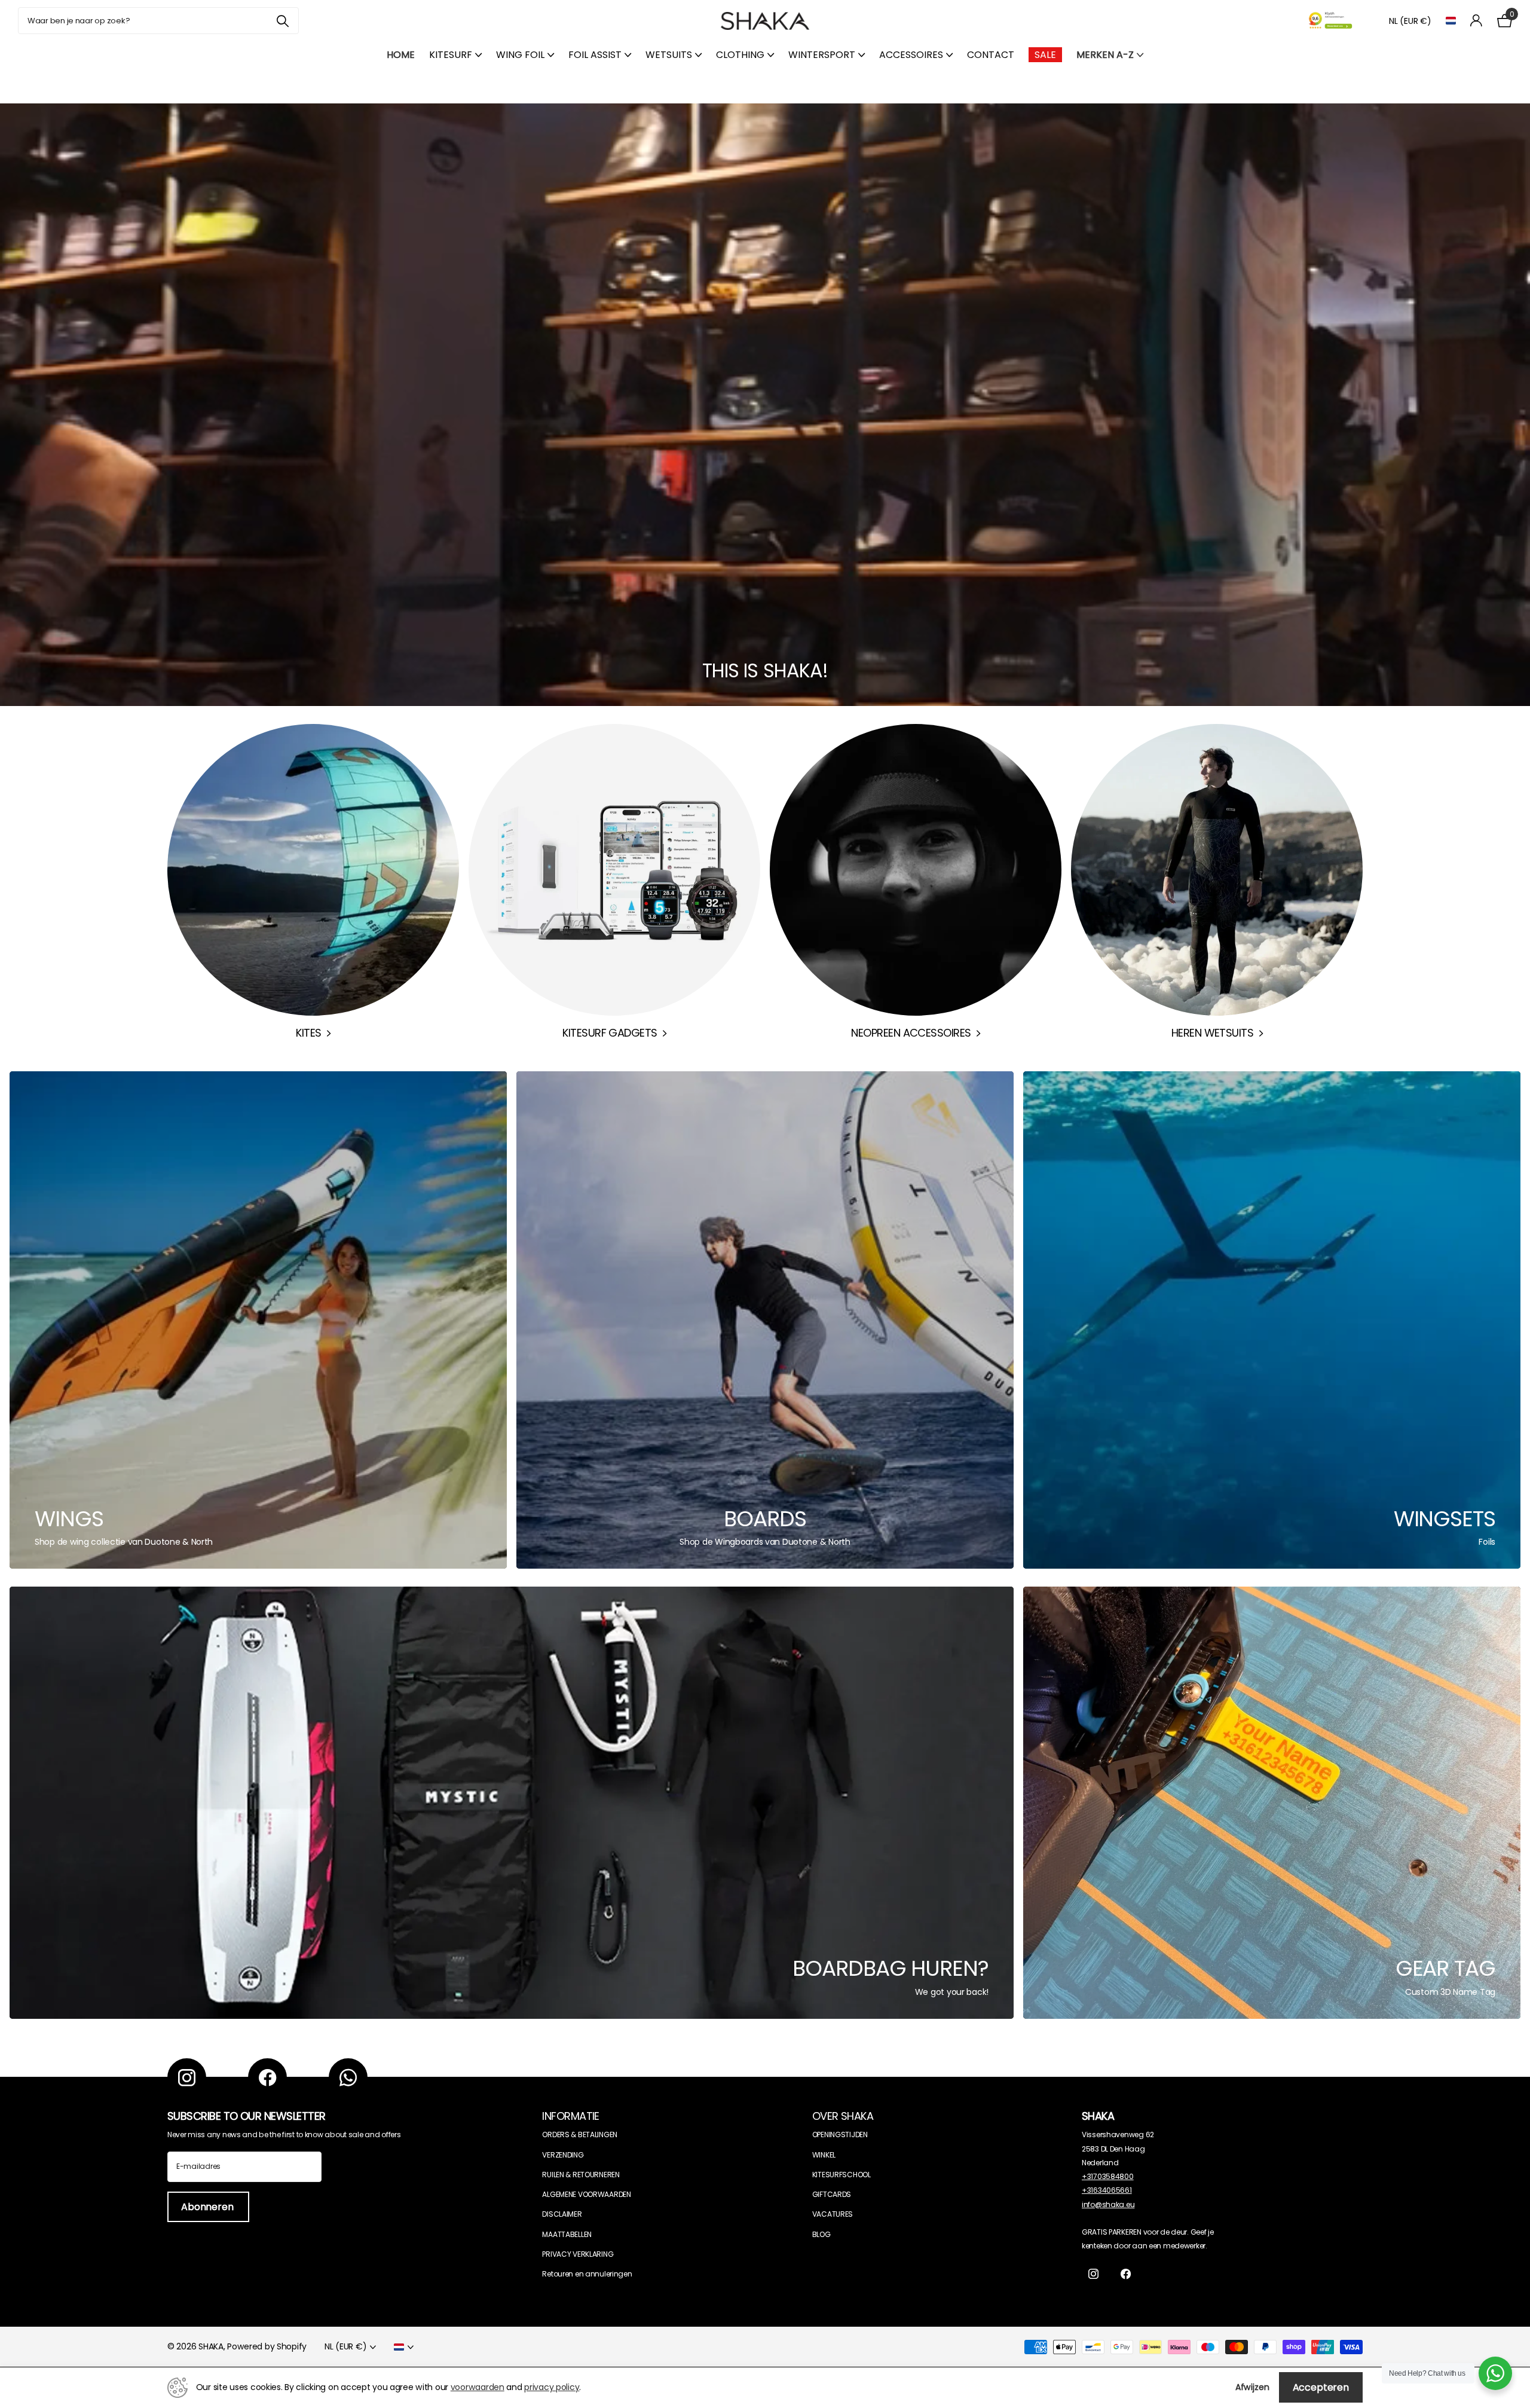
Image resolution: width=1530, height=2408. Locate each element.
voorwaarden (478, 2387)
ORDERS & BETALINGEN (580, 2134)
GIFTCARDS (832, 2194)
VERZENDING (563, 2155)
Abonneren (208, 2207)
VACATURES (833, 2214)
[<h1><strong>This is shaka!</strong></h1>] (765, 405)
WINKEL (824, 2155)
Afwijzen (1252, 2387)
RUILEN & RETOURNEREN (581, 2175)
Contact (991, 55)
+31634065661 (1107, 2190)
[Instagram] (187, 2078)
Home (401, 55)
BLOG (821, 2234)
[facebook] (267, 2078)
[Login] (1477, 21)
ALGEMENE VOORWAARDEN (586, 2194)
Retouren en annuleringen (587, 2274)
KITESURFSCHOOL (841, 2175)
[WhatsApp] (348, 2078)
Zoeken (282, 21)
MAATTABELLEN (567, 2234)
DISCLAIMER (562, 2214)
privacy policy (552, 2387)
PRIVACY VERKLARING (578, 2254)
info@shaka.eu (1108, 2204)
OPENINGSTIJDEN (840, 2134)
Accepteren (1321, 2387)
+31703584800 (1108, 2176)
